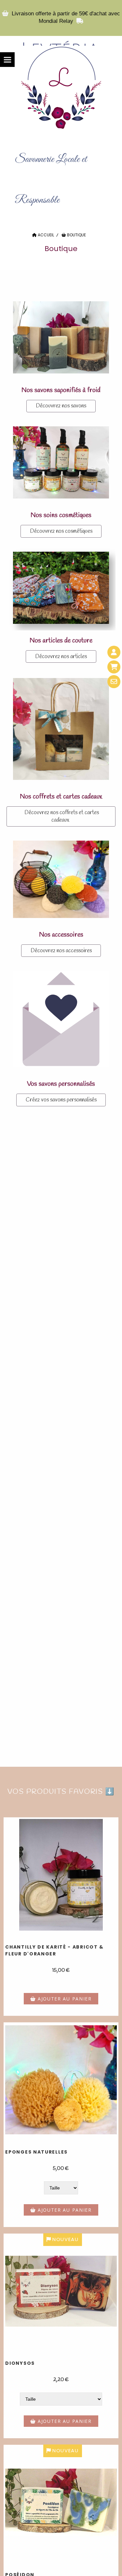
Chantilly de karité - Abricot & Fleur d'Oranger (54, 1950)
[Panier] (114, 667)
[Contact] (114, 682)
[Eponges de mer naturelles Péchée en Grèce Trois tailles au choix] (61, 2080)
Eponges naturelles (36, 2152)
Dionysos (20, 2363)
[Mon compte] (114, 652)
